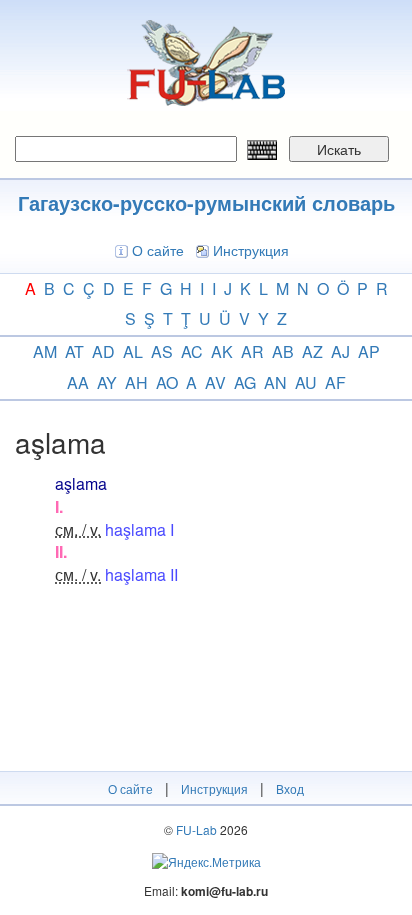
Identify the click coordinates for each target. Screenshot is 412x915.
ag (245, 382)
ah (136, 382)
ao (167, 382)
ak (222, 351)
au (306, 382)
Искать (339, 149)
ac (192, 351)
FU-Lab (196, 829)
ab (283, 351)
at (74, 351)
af (335, 382)
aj (340, 351)
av (215, 382)
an (275, 382)
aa (78, 382)
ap (369, 351)
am (45, 351)
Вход (290, 788)
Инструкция (251, 250)
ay (107, 382)
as (162, 351)
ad (103, 351)
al (133, 351)
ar (252, 351)
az (312, 351)
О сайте (158, 250)
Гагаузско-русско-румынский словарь (206, 202)
